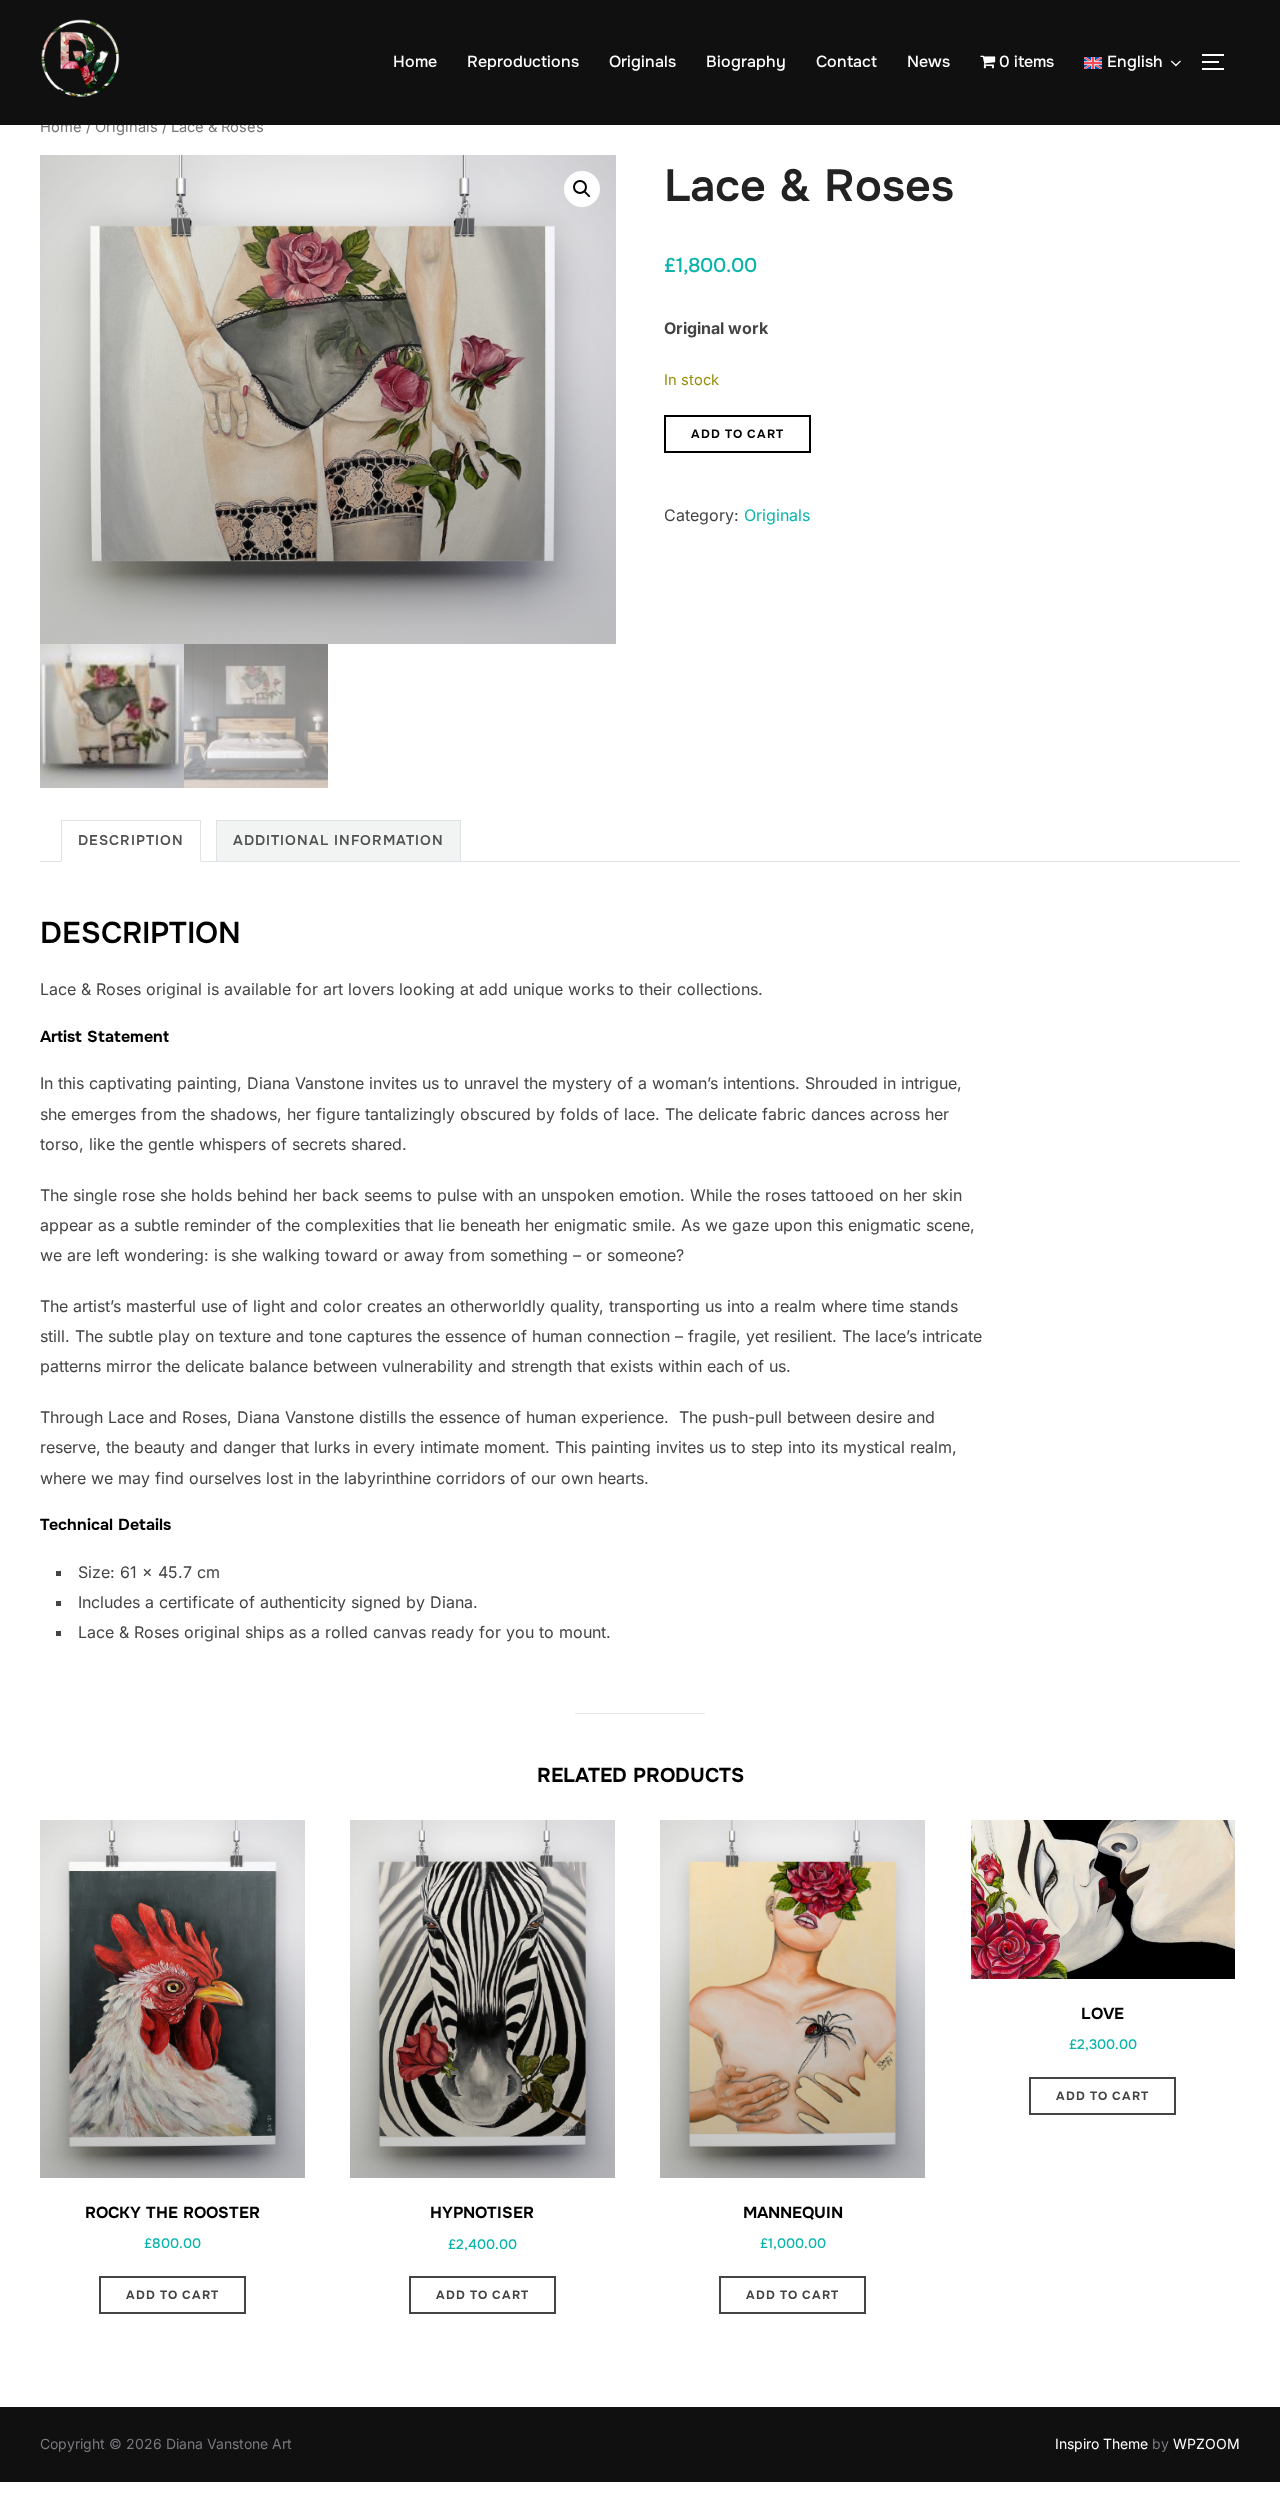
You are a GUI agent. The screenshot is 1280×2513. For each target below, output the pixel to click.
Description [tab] (131, 840)
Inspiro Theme (1101, 2443)
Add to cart (737, 434)
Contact (846, 61)
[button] (582, 189)
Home (415, 61)
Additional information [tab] (338, 840)
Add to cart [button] (172, 2295)
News (928, 61)
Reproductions (523, 61)
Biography (746, 61)
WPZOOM (1206, 2443)
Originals (642, 61)
